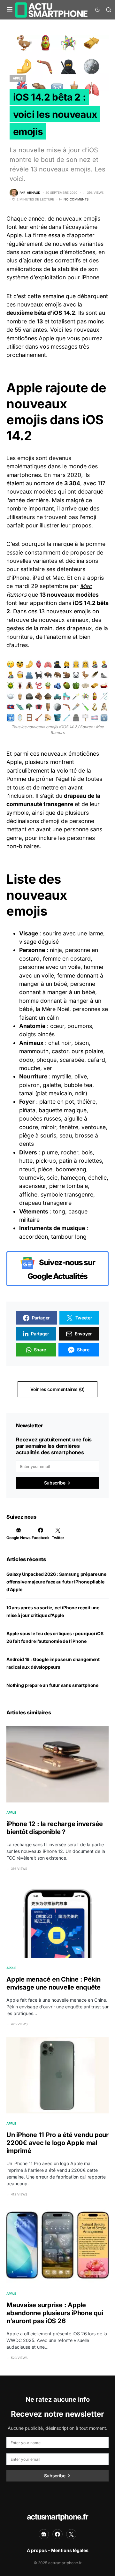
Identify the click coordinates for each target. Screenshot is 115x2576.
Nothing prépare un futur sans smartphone (52, 1685)
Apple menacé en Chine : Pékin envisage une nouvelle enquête (54, 1983)
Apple (18, 78)
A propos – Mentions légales (58, 2550)
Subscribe (55, 1483)
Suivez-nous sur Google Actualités (61, 1269)
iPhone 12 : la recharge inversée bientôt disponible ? (55, 1828)
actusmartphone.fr (57, 2517)
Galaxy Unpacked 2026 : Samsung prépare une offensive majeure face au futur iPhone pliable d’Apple (56, 1582)
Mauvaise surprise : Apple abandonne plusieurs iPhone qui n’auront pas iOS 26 (55, 2313)
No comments (76, 199)
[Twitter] (71, 2534)
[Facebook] (57, 2534)
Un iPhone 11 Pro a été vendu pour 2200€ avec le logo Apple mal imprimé (57, 2143)
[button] (10, 10)
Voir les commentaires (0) (57, 1389)
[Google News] (44, 2534)
